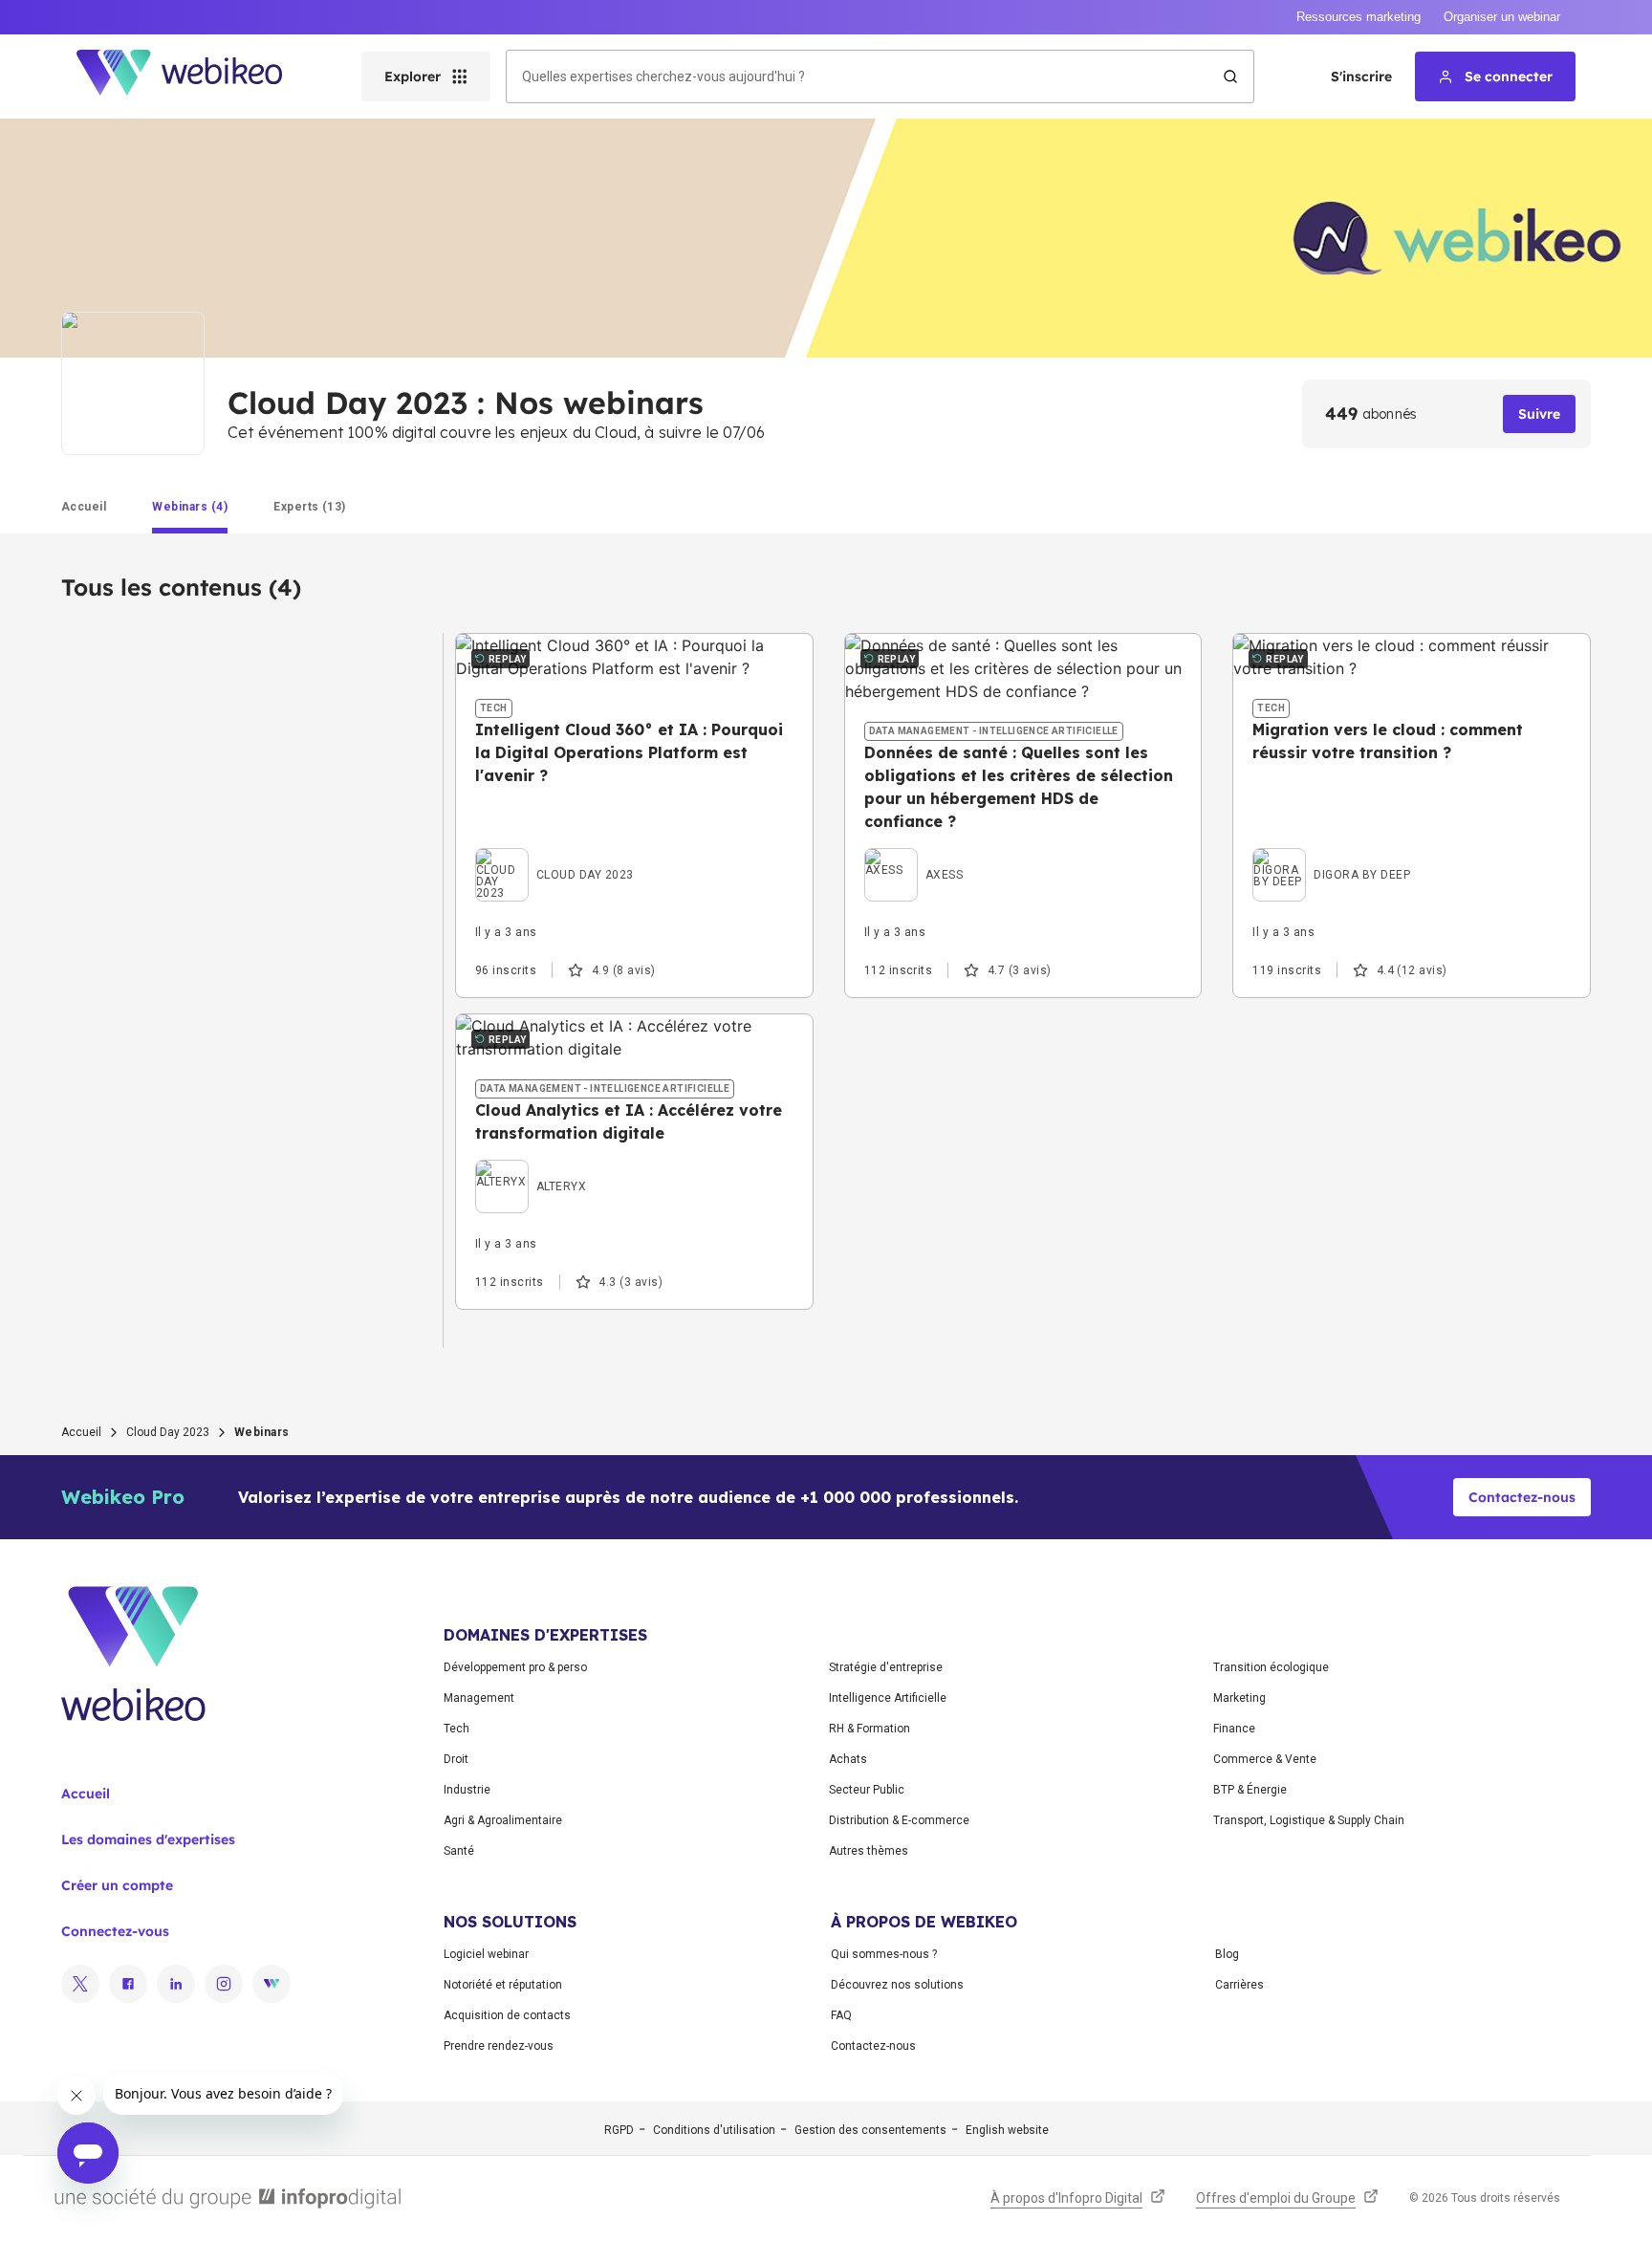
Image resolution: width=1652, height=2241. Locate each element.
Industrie (467, 1790)
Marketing (1239, 1698)
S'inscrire (1361, 76)
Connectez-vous (115, 1931)
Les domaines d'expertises (148, 1839)
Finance (1234, 1729)
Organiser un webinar (1502, 17)
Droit (456, 1759)
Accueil (81, 1432)
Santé (459, 1851)
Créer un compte (117, 1885)
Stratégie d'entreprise (886, 1667)
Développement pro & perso (515, 1667)
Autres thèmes (869, 1851)
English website (1007, 2130)
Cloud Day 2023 (168, 1432)
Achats (848, 1759)
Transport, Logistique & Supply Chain (1309, 1820)
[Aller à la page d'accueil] (196, 76)
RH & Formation (869, 1729)
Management (479, 1698)
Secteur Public (867, 1790)
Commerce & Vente (1265, 1759)
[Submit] (1230, 76)
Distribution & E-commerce (899, 1820)
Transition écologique (1271, 1667)
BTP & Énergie (1250, 1790)
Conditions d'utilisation (714, 2130)
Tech (456, 1729)
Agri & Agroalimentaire (503, 1820)
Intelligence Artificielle (888, 1698)
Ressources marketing (1359, 17)
